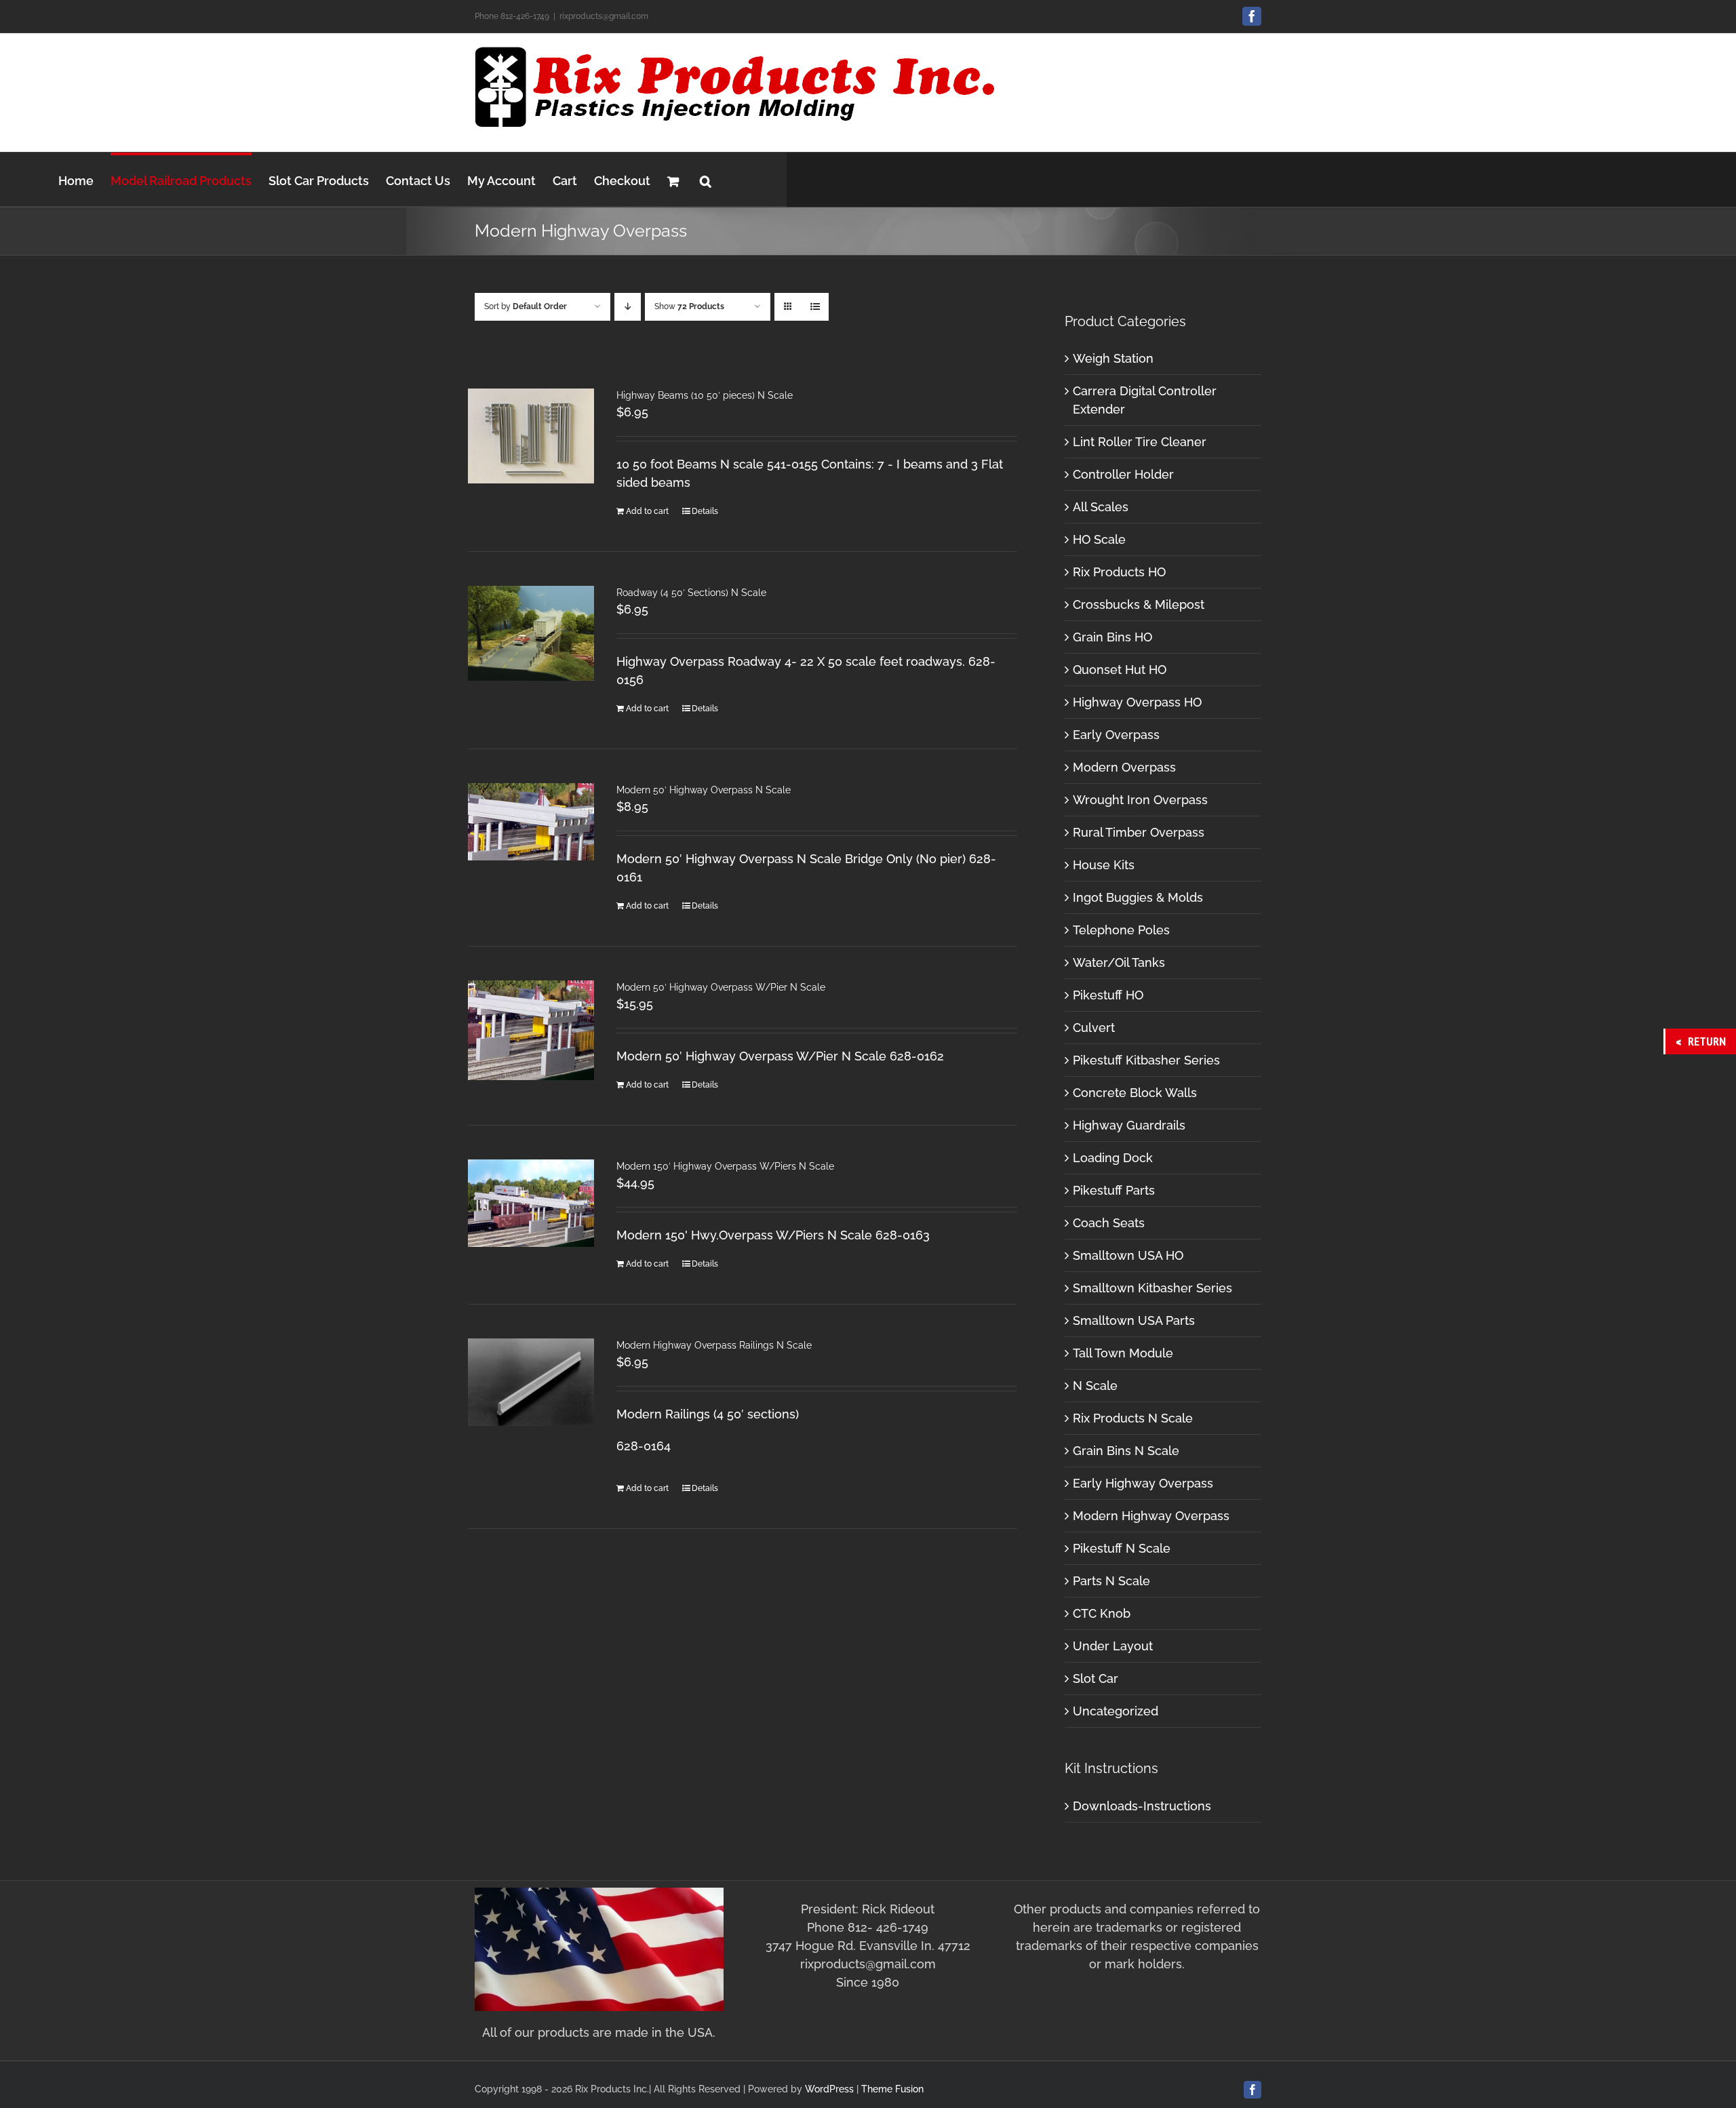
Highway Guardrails (1129, 1125)
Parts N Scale (1111, 1581)
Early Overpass (1116, 735)
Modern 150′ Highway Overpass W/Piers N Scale (725, 1166)
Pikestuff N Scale (1122, 1548)
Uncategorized (1116, 1711)
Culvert (1094, 1028)
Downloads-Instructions (1142, 1806)
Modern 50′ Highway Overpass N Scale (704, 790)
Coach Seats (1109, 1223)
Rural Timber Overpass (1139, 832)
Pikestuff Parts (1114, 1190)
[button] (706, 179)
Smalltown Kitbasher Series (1152, 1288)
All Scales (1101, 507)
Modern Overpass (1124, 767)
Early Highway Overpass (1143, 1483)
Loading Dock (1113, 1158)
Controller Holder (1123, 474)
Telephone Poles (1121, 930)
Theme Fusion (892, 2089)
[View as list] (815, 307)
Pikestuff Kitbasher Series (1146, 1060)
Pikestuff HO (1108, 995)
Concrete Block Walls (1135, 1093)
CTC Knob (1102, 1613)
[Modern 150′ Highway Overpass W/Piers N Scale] (531, 1203)
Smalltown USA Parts (1134, 1320)
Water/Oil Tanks (1119, 962)
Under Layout (1113, 1646)
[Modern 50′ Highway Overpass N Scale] (531, 822)
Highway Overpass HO (1137, 702)
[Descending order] (628, 307)
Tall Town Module (1123, 1353)
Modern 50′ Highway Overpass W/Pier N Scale (721, 987)
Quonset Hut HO (1120, 670)
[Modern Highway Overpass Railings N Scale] (531, 1382)
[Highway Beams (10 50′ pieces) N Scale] (531, 436)
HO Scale (1099, 539)
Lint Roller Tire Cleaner (1140, 442)
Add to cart (647, 511)
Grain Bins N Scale (1126, 1451)
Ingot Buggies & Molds (1138, 897)
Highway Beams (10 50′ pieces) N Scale (705, 395)
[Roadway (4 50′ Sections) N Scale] (531, 633)
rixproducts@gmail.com (604, 16)
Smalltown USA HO (1128, 1255)
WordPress (829, 2089)
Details (705, 511)
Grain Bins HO (1112, 637)
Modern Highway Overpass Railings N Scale (714, 1345)
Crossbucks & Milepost (1139, 604)
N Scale (1095, 1386)
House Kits (1104, 865)
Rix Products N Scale (1133, 1418)
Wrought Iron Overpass (1140, 800)
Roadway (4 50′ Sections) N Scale (691, 593)
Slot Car (1096, 1678)
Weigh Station (1113, 358)
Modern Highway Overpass (1151, 1516)
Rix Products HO (1119, 572)
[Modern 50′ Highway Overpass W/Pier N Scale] (531, 1030)
